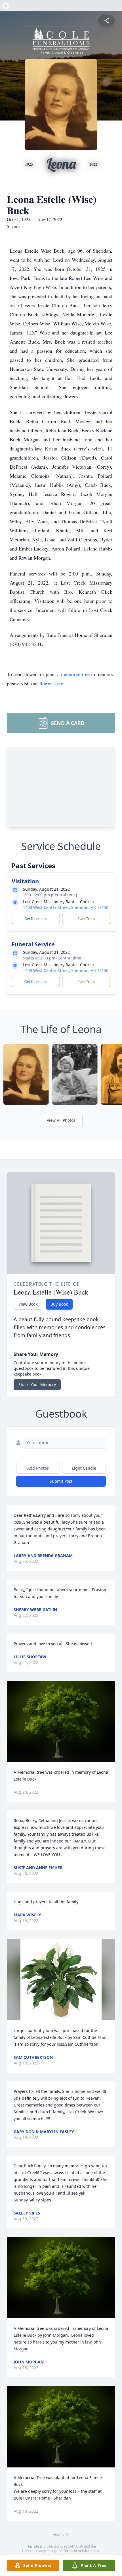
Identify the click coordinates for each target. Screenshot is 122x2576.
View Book (28, 1304)
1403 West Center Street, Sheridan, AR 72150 (66, 907)
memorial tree (75, 674)
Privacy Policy (45, 2551)
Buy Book (59, 1304)
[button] (61, 1722)
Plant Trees (86, 919)
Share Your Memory (37, 1384)
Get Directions (36, 919)
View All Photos (61, 1120)
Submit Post (61, 1481)
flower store (51, 683)
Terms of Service (76, 2551)
